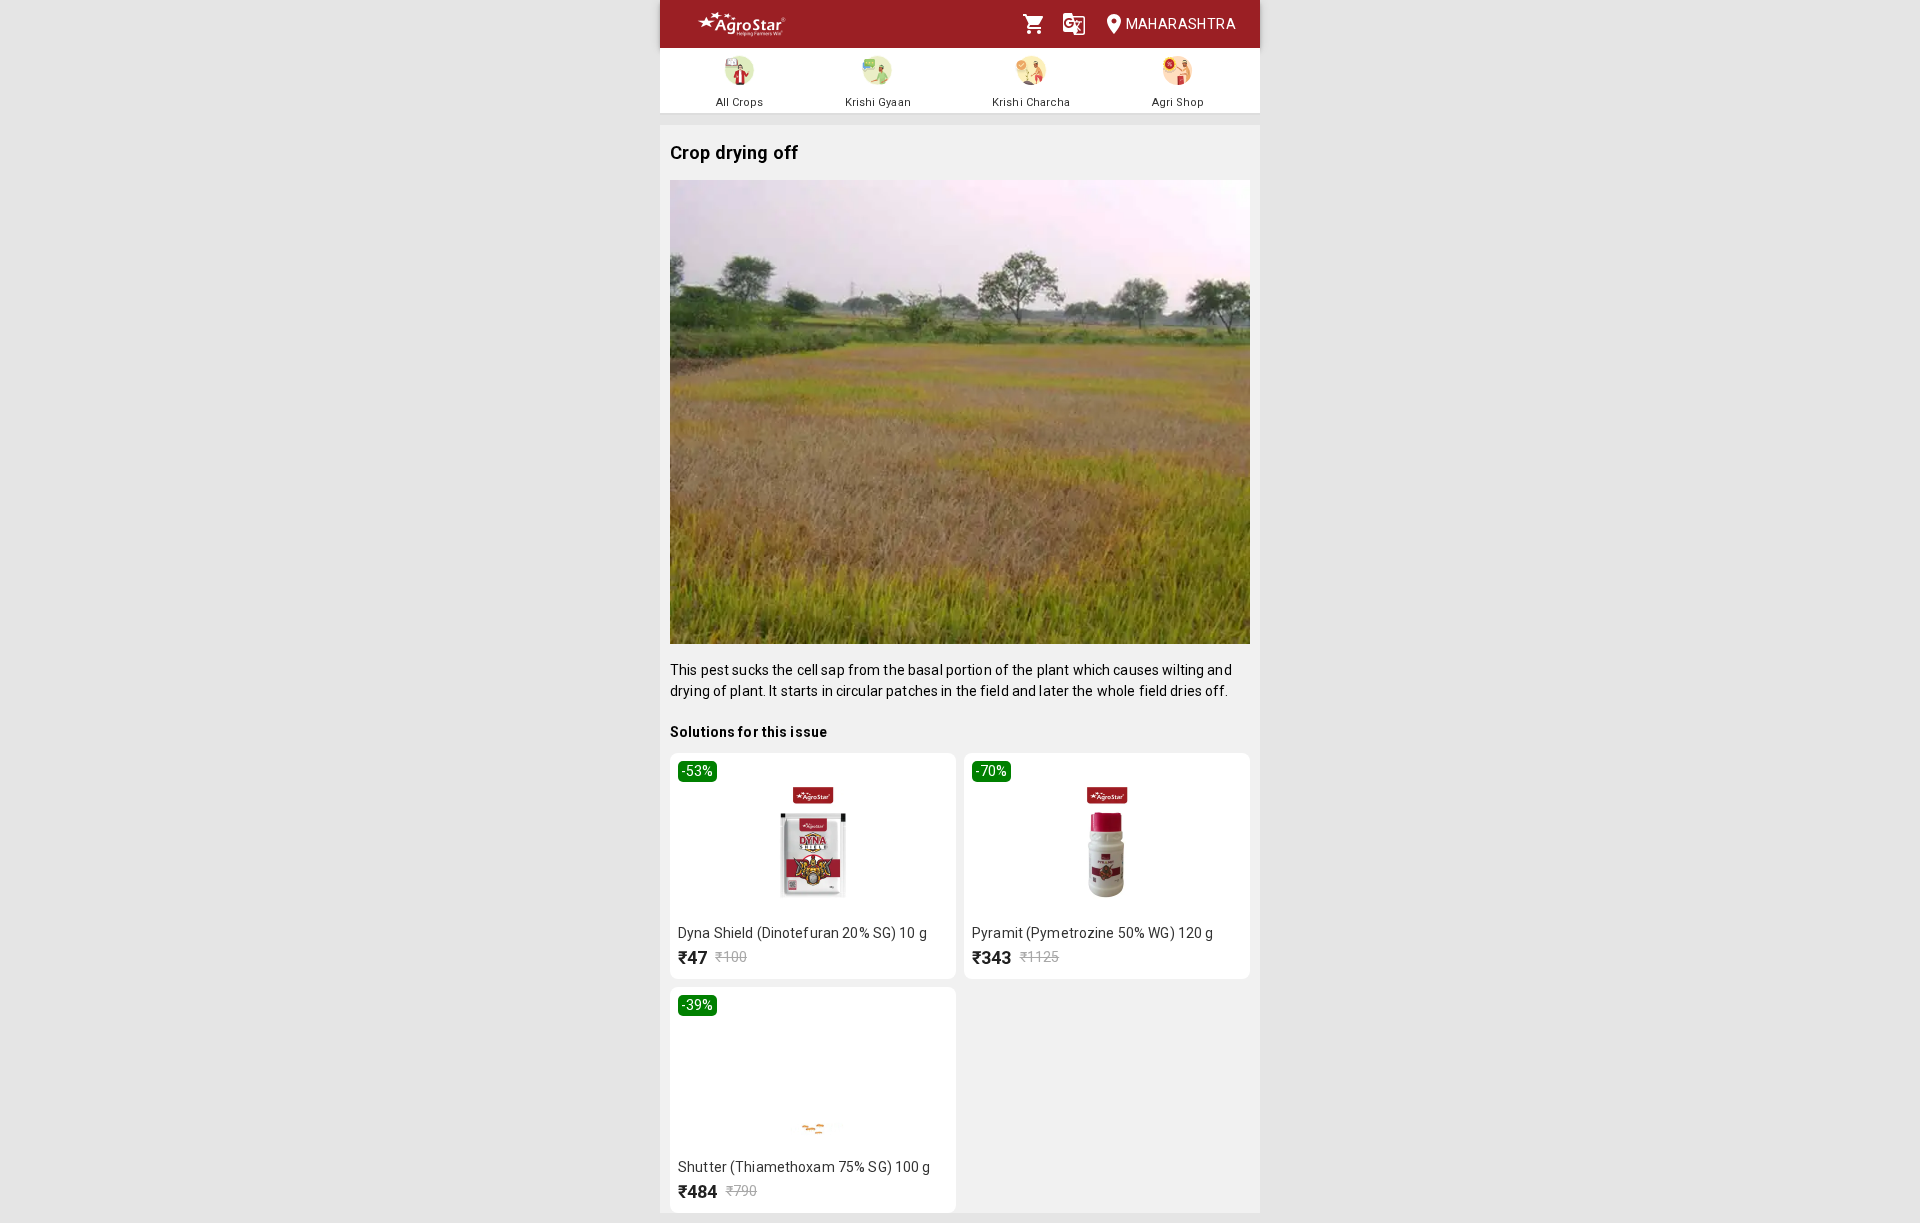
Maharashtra (1181, 24)
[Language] (1074, 24)
